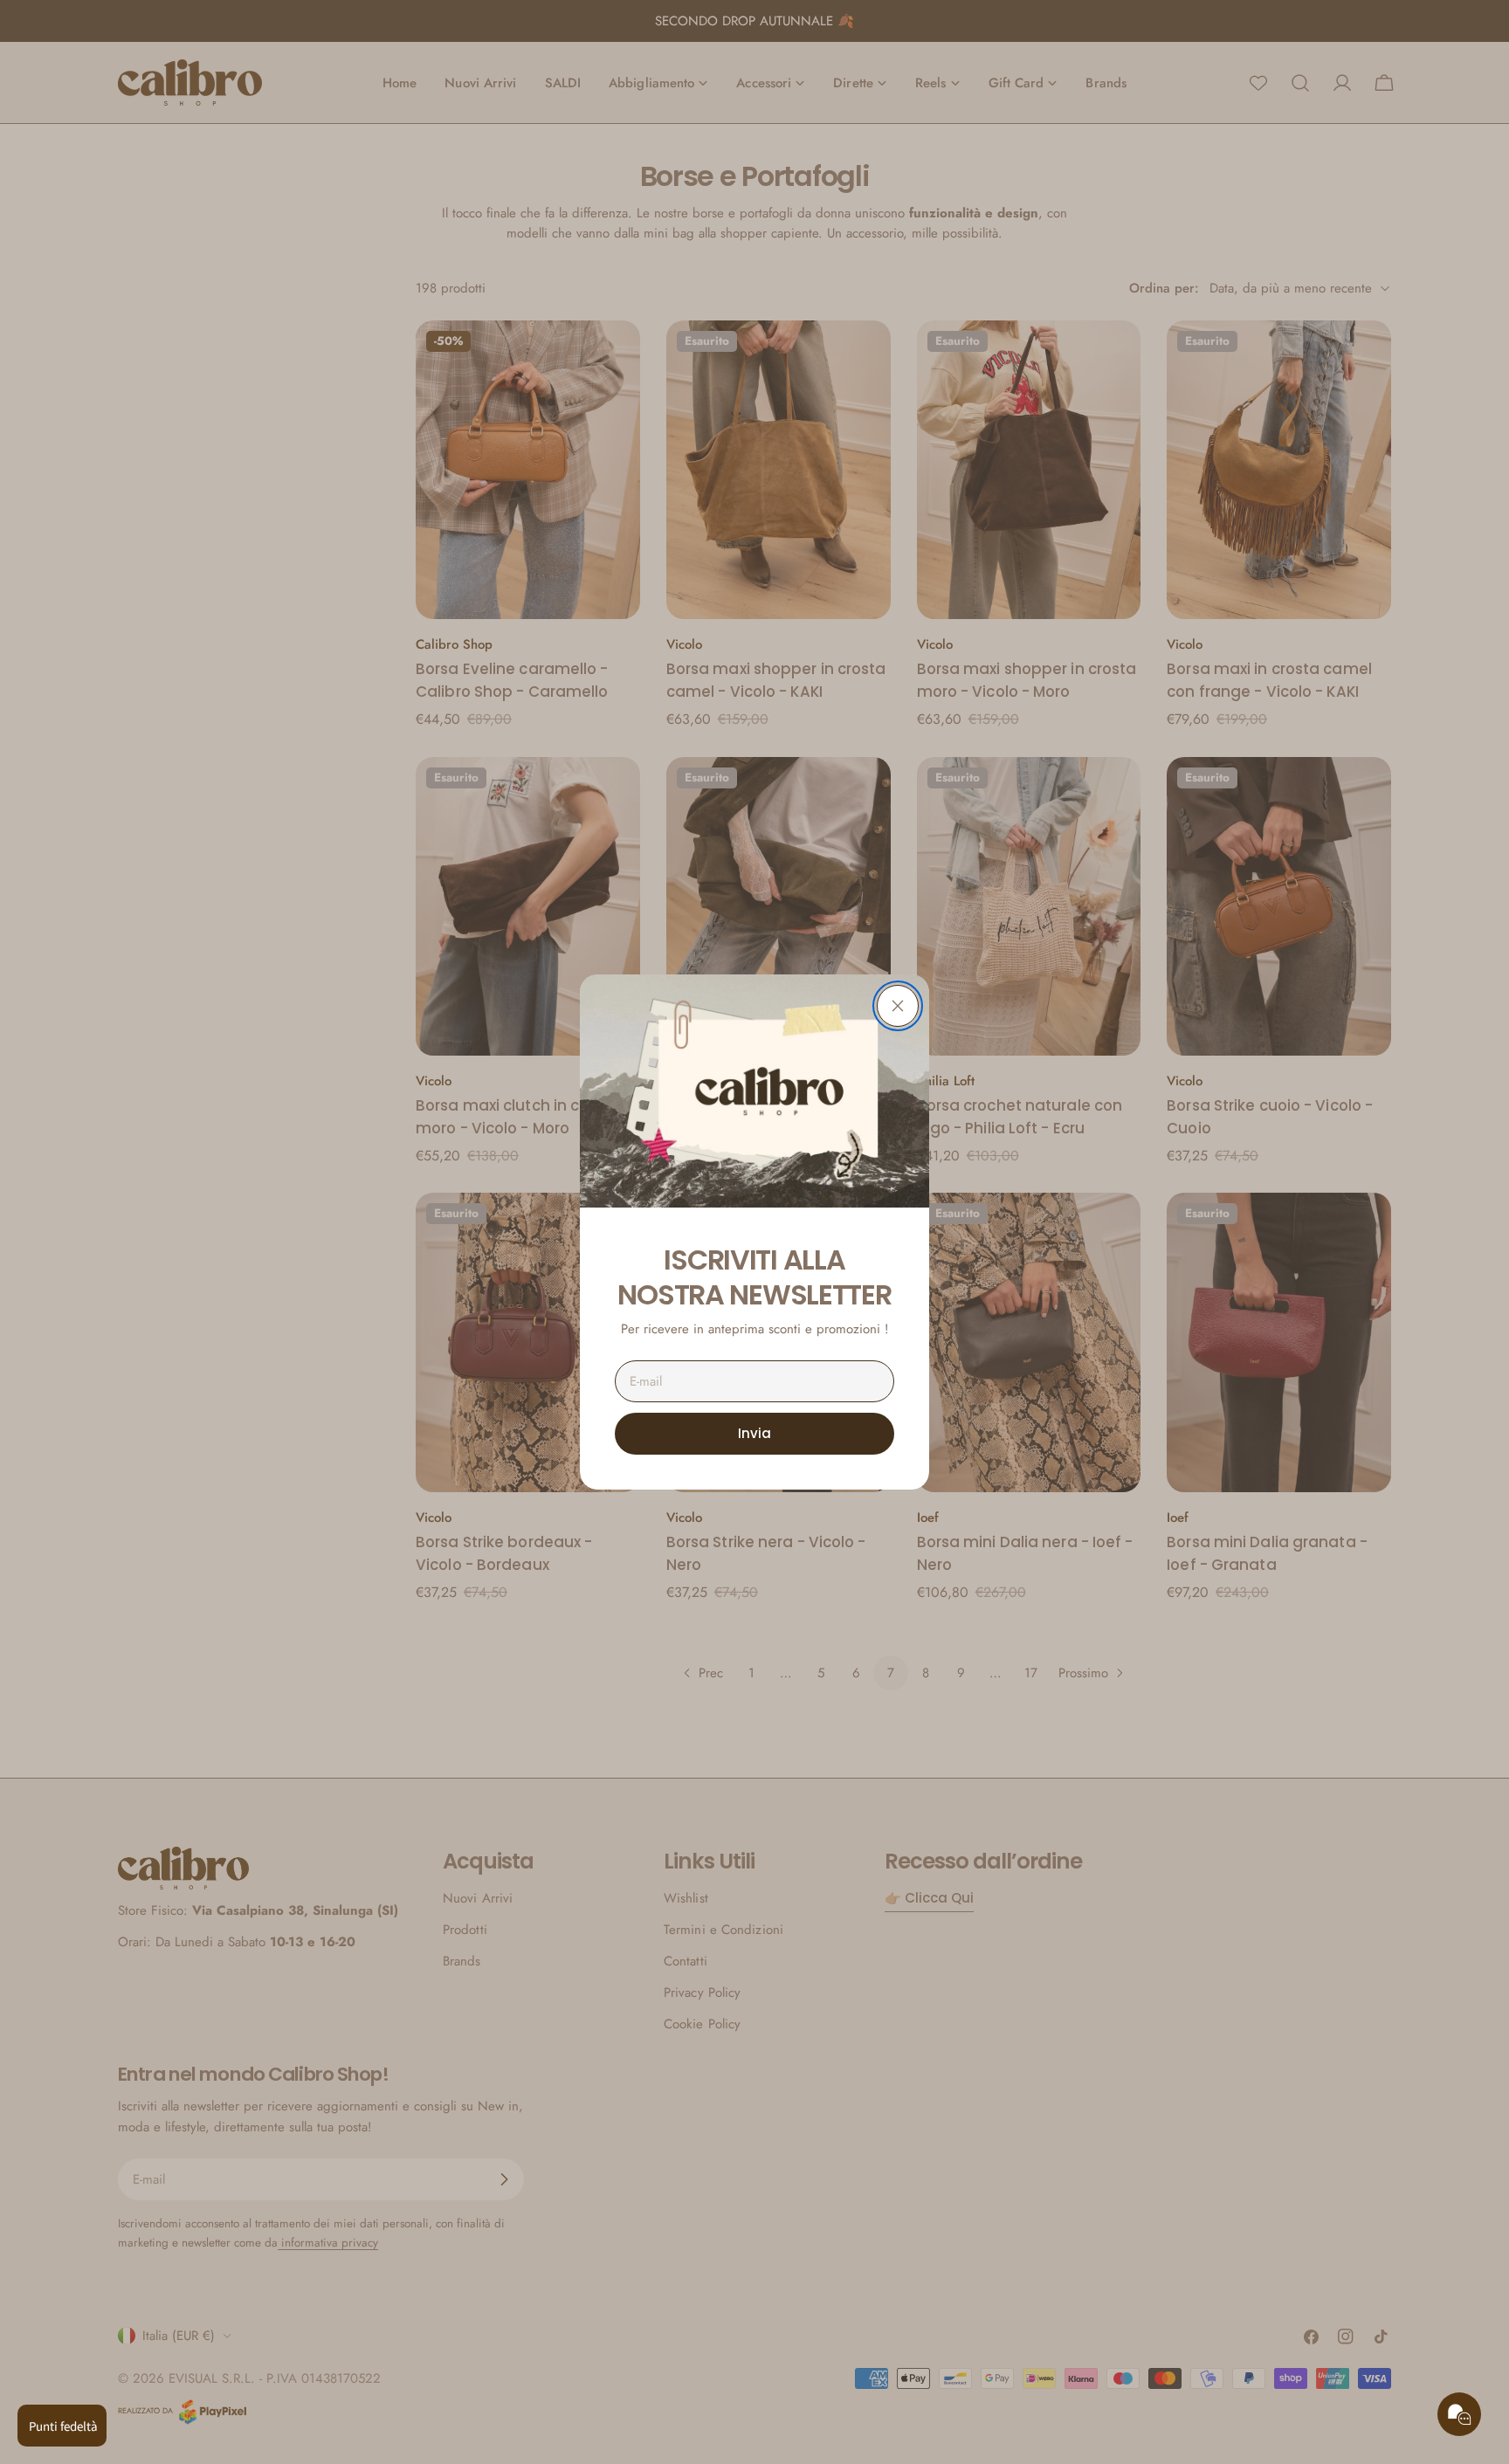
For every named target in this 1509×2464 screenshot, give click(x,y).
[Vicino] (898, 1006)
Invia (754, 1433)
